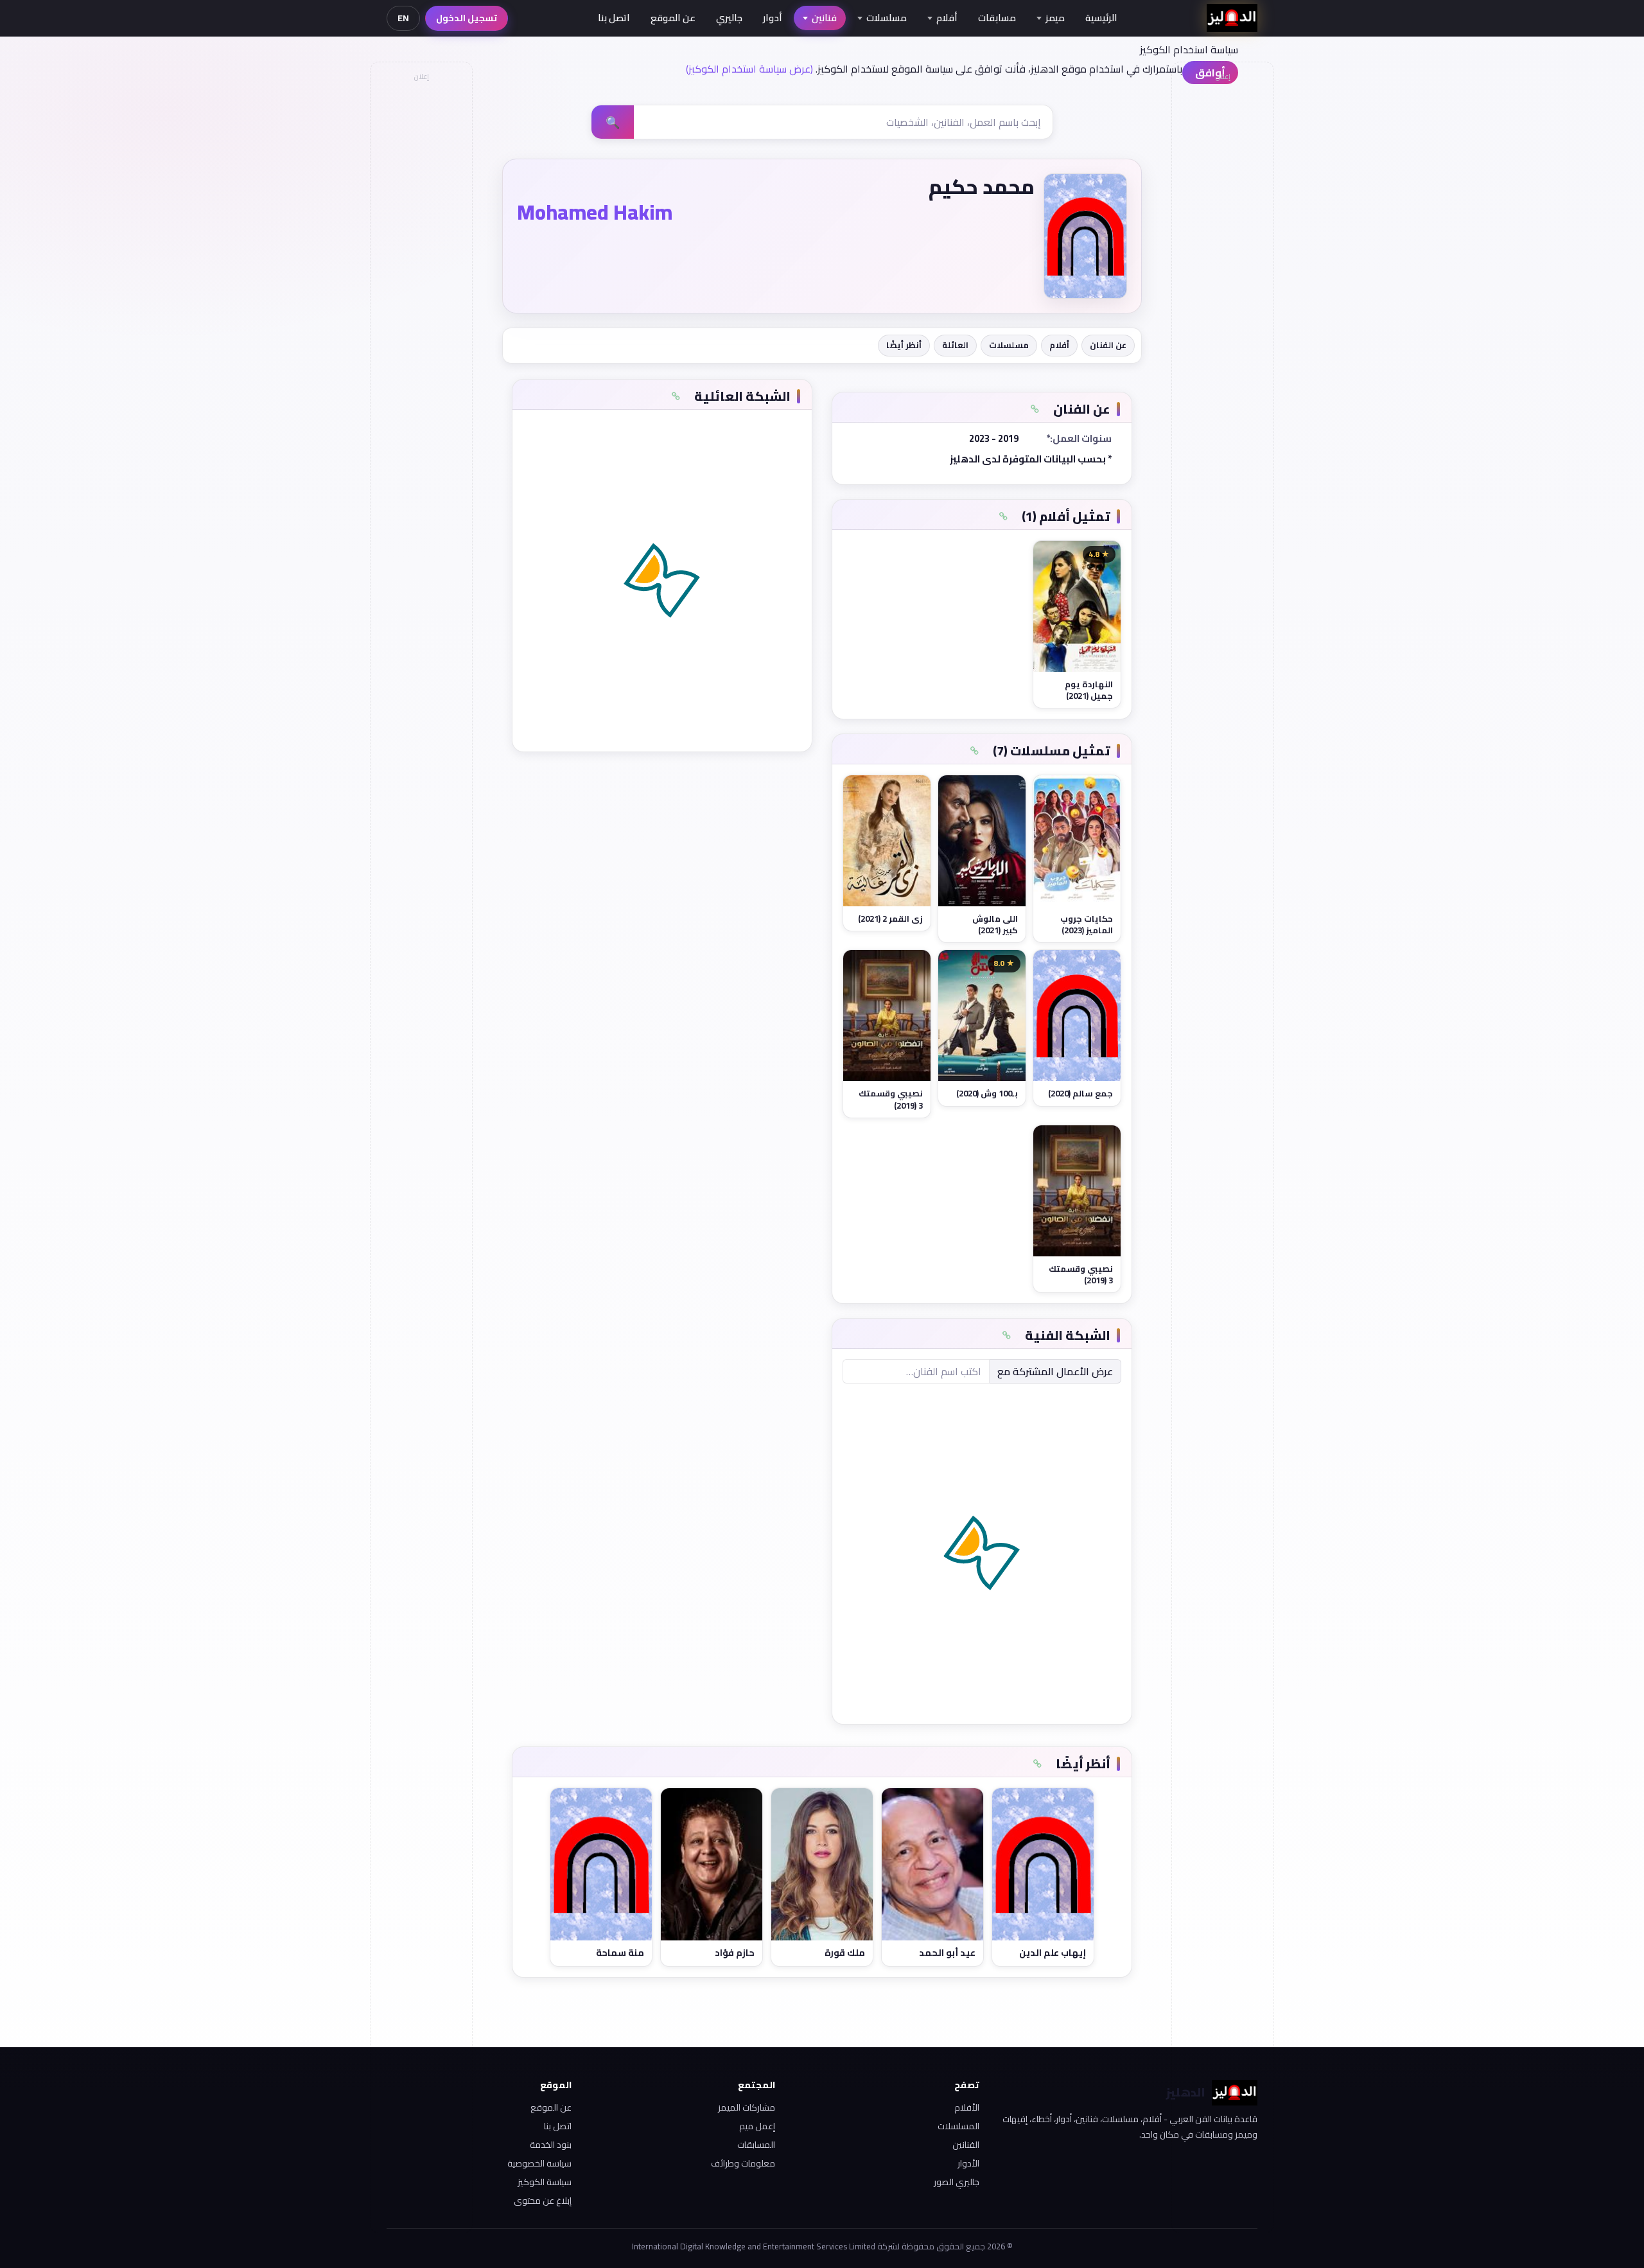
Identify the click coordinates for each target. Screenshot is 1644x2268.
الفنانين (966, 2145)
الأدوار (968, 2163)
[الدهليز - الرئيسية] (1232, 18)
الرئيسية (1101, 18)
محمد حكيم (982, 186)
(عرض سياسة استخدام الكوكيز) (749, 69)
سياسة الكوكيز (545, 2182)
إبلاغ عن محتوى (543, 2201)
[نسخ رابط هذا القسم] (1035, 409)
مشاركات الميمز (747, 2107)
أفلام (1059, 345)
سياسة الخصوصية (539, 2163)
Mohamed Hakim (595, 212)
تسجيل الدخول (467, 18)
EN (403, 18)
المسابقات (756, 2145)
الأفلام (967, 2107)
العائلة (955, 345)
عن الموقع (673, 18)
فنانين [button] (824, 18)
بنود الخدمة (551, 2145)
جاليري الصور (957, 2182)
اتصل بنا (614, 18)
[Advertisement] (421, 280)
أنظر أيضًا (904, 345)
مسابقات (997, 18)
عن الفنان (1108, 345)
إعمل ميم (757, 2126)
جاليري (729, 18)
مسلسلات (1009, 345)
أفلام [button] (947, 18)
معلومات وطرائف (743, 2163)
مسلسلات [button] (887, 18)
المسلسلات (958, 2126)
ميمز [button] (1055, 18)
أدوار (773, 18)
